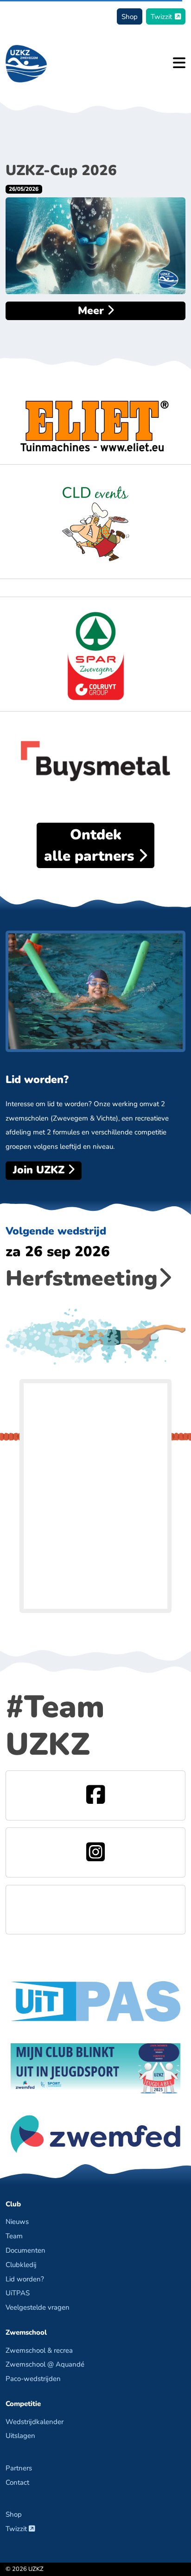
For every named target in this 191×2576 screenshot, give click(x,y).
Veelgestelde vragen (38, 2307)
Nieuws (17, 2221)
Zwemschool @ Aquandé (45, 2364)
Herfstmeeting (82, 1278)
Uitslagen (20, 2435)
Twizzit (161, 16)
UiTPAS (18, 2293)
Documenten (25, 2250)
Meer (92, 311)
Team (14, 2236)
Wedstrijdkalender (35, 2422)
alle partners (91, 845)
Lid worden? (25, 2279)
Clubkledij (21, 2264)
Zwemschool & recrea (39, 2350)
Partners (19, 2468)
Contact (17, 2482)
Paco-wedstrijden (33, 2378)
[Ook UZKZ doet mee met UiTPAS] (95, 2000)
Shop (130, 16)
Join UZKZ (40, 1170)
